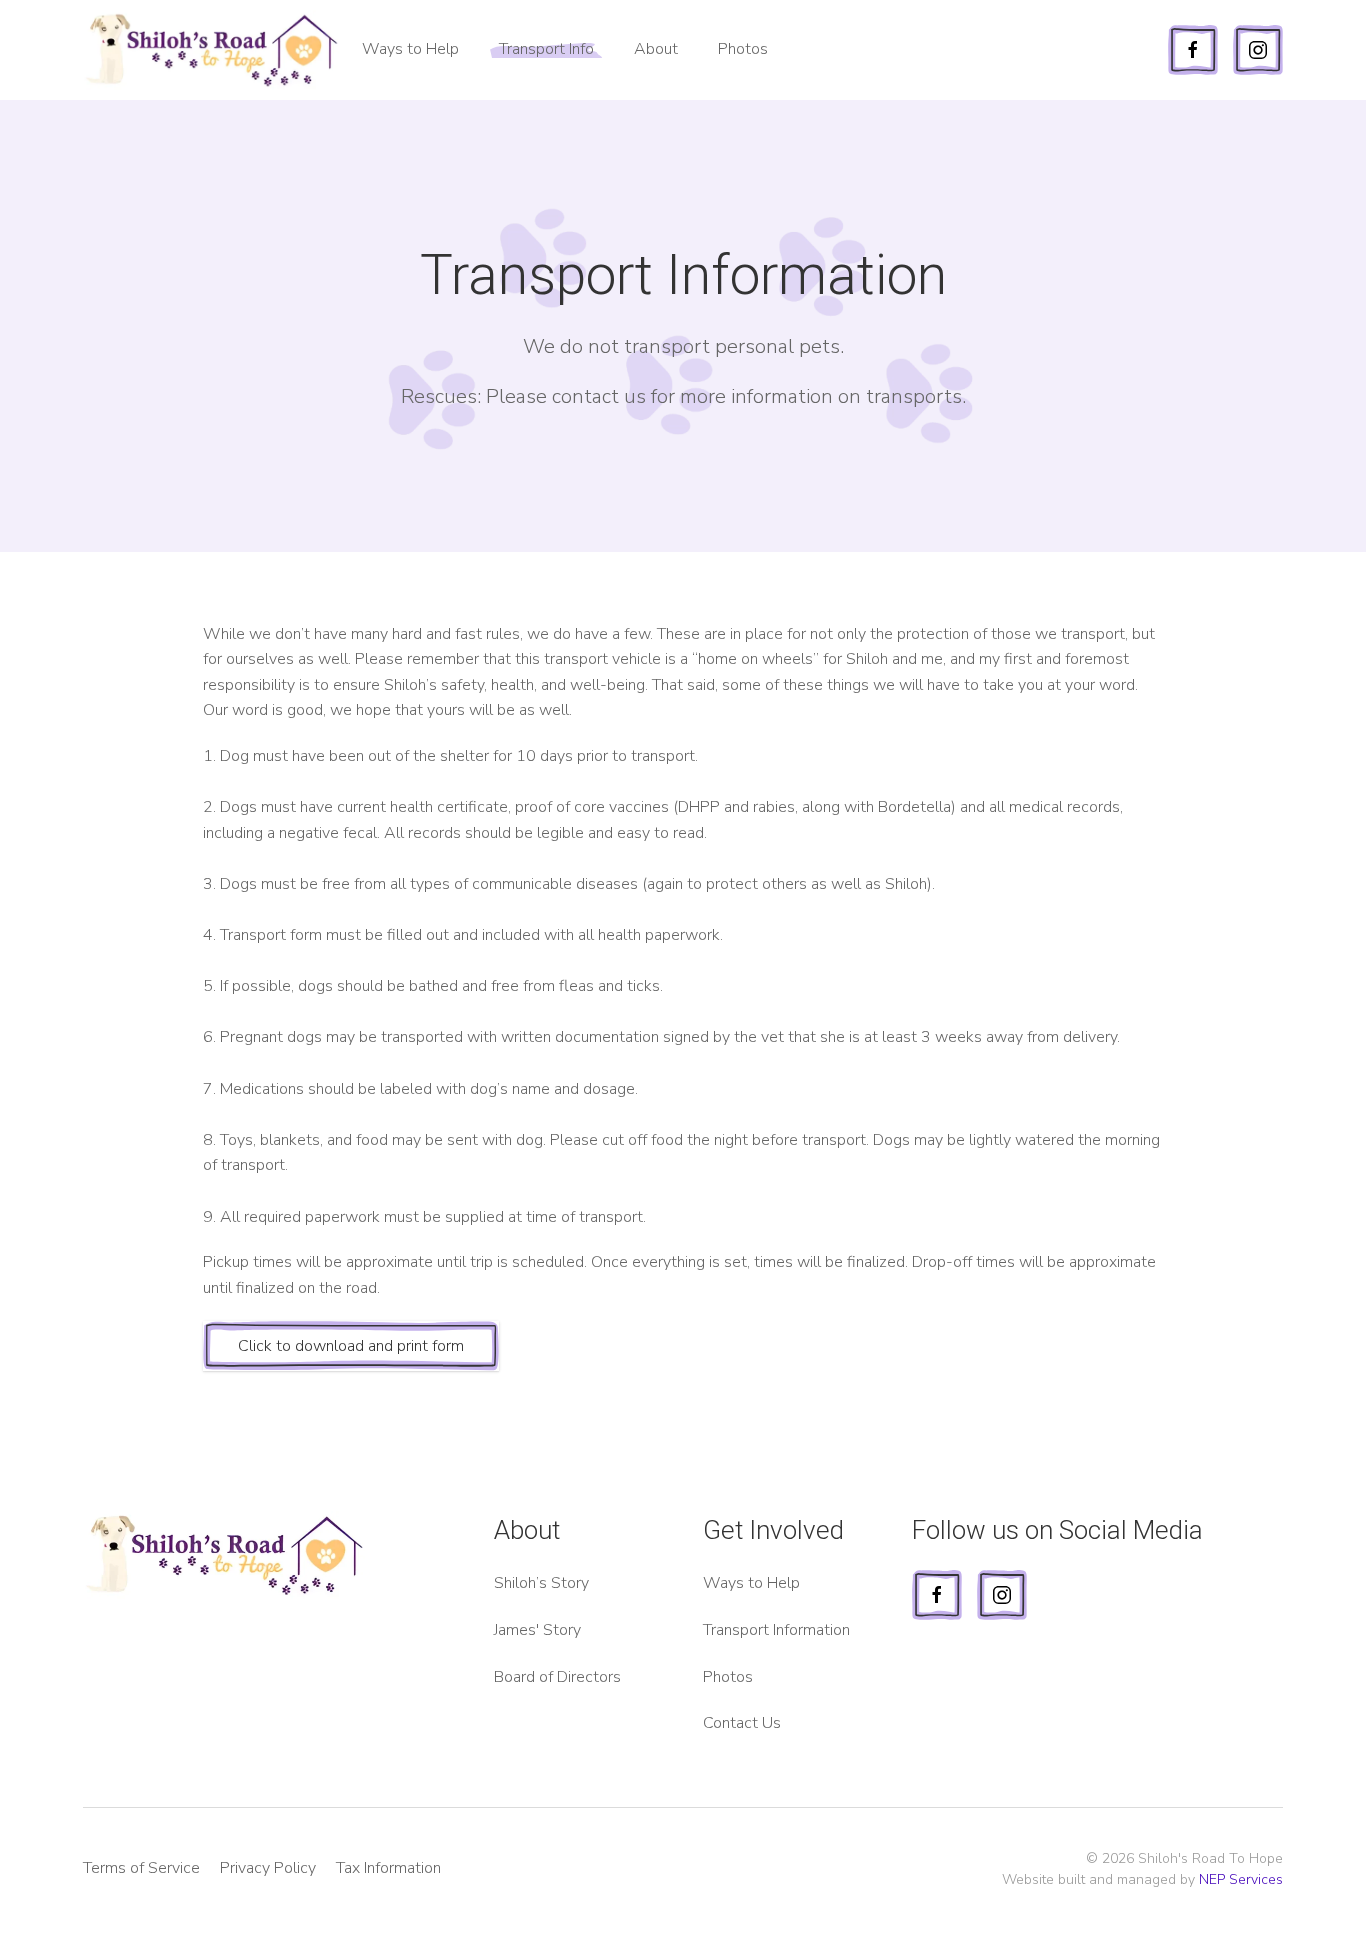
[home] (212, 50)
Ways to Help (410, 49)
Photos (743, 49)
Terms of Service (141, 1868)
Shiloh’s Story (541, 1583)
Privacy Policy (268, 1868)
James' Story (537, 1630)
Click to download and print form (351, 1346)
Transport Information (776, 1630)
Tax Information (388, 1868)
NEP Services (1241, 1879)
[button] (656, 50)
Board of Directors (557, 1677)
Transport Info (546, 49)
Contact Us (742, 1723)
